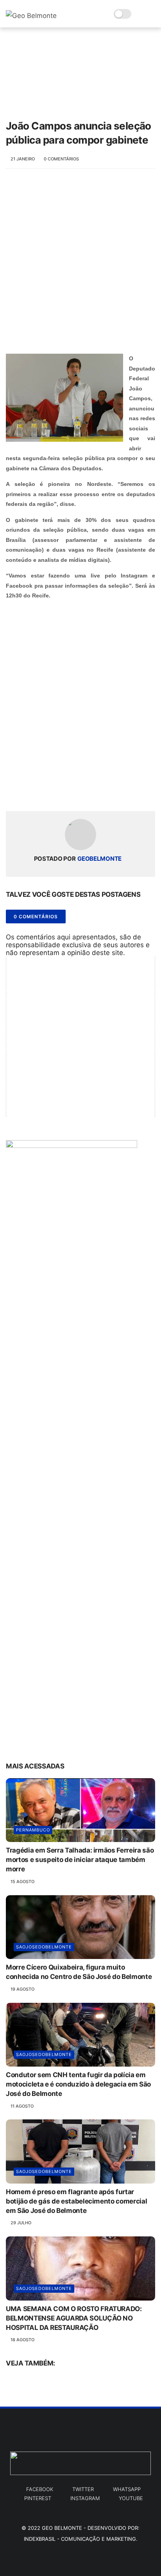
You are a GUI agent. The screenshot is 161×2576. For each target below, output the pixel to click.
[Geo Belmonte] (31, 16)
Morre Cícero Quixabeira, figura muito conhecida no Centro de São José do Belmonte (79, 1972)
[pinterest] (60, 792)
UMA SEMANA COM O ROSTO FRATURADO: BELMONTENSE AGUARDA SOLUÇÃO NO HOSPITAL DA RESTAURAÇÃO (74, 2318)
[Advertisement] (80, 265)
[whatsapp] (44, 792)
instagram (85, 2498)
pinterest (38, 2498)
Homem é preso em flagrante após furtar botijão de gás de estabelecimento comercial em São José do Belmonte (76, 2201)
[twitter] (28, 792)
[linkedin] (75, 792)
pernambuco (33, 1830)
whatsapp (127, 2489)
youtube (131, 2498)
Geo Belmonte (62, 2528)
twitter (83, 2489)
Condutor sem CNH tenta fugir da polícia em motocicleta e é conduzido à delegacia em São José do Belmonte (78, 2084)
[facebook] (13, 792)
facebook (40, 2489)
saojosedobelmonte (44, 1947)
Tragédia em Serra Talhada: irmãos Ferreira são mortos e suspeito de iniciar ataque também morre (80, 1860)
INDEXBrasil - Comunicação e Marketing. (81, 2539)
